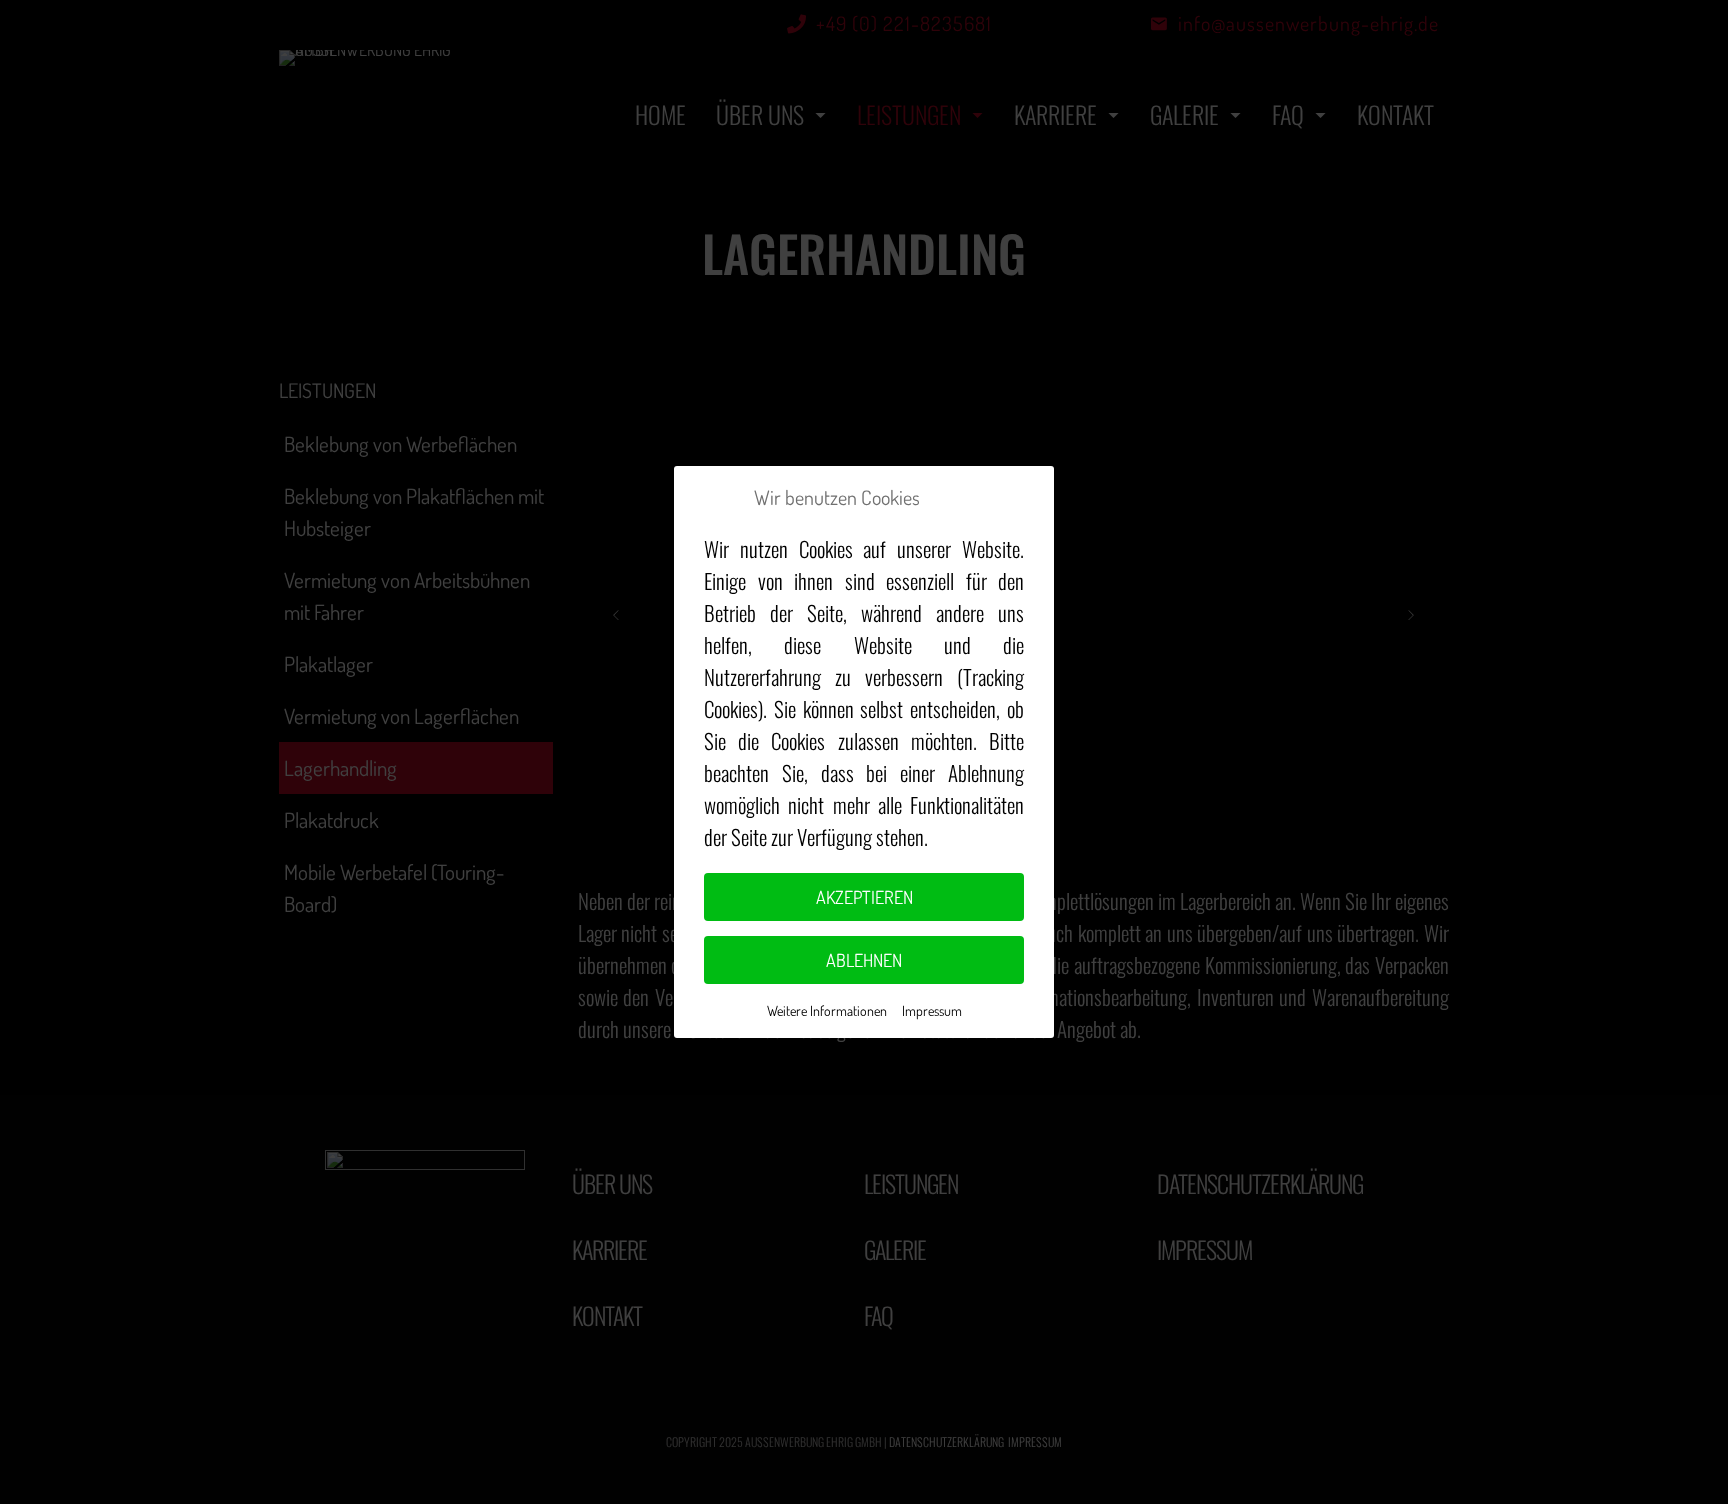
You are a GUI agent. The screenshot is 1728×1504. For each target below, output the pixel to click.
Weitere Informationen (827, 1010)
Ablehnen (864, 960)
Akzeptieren (864, 897)
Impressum (932, 1010)
